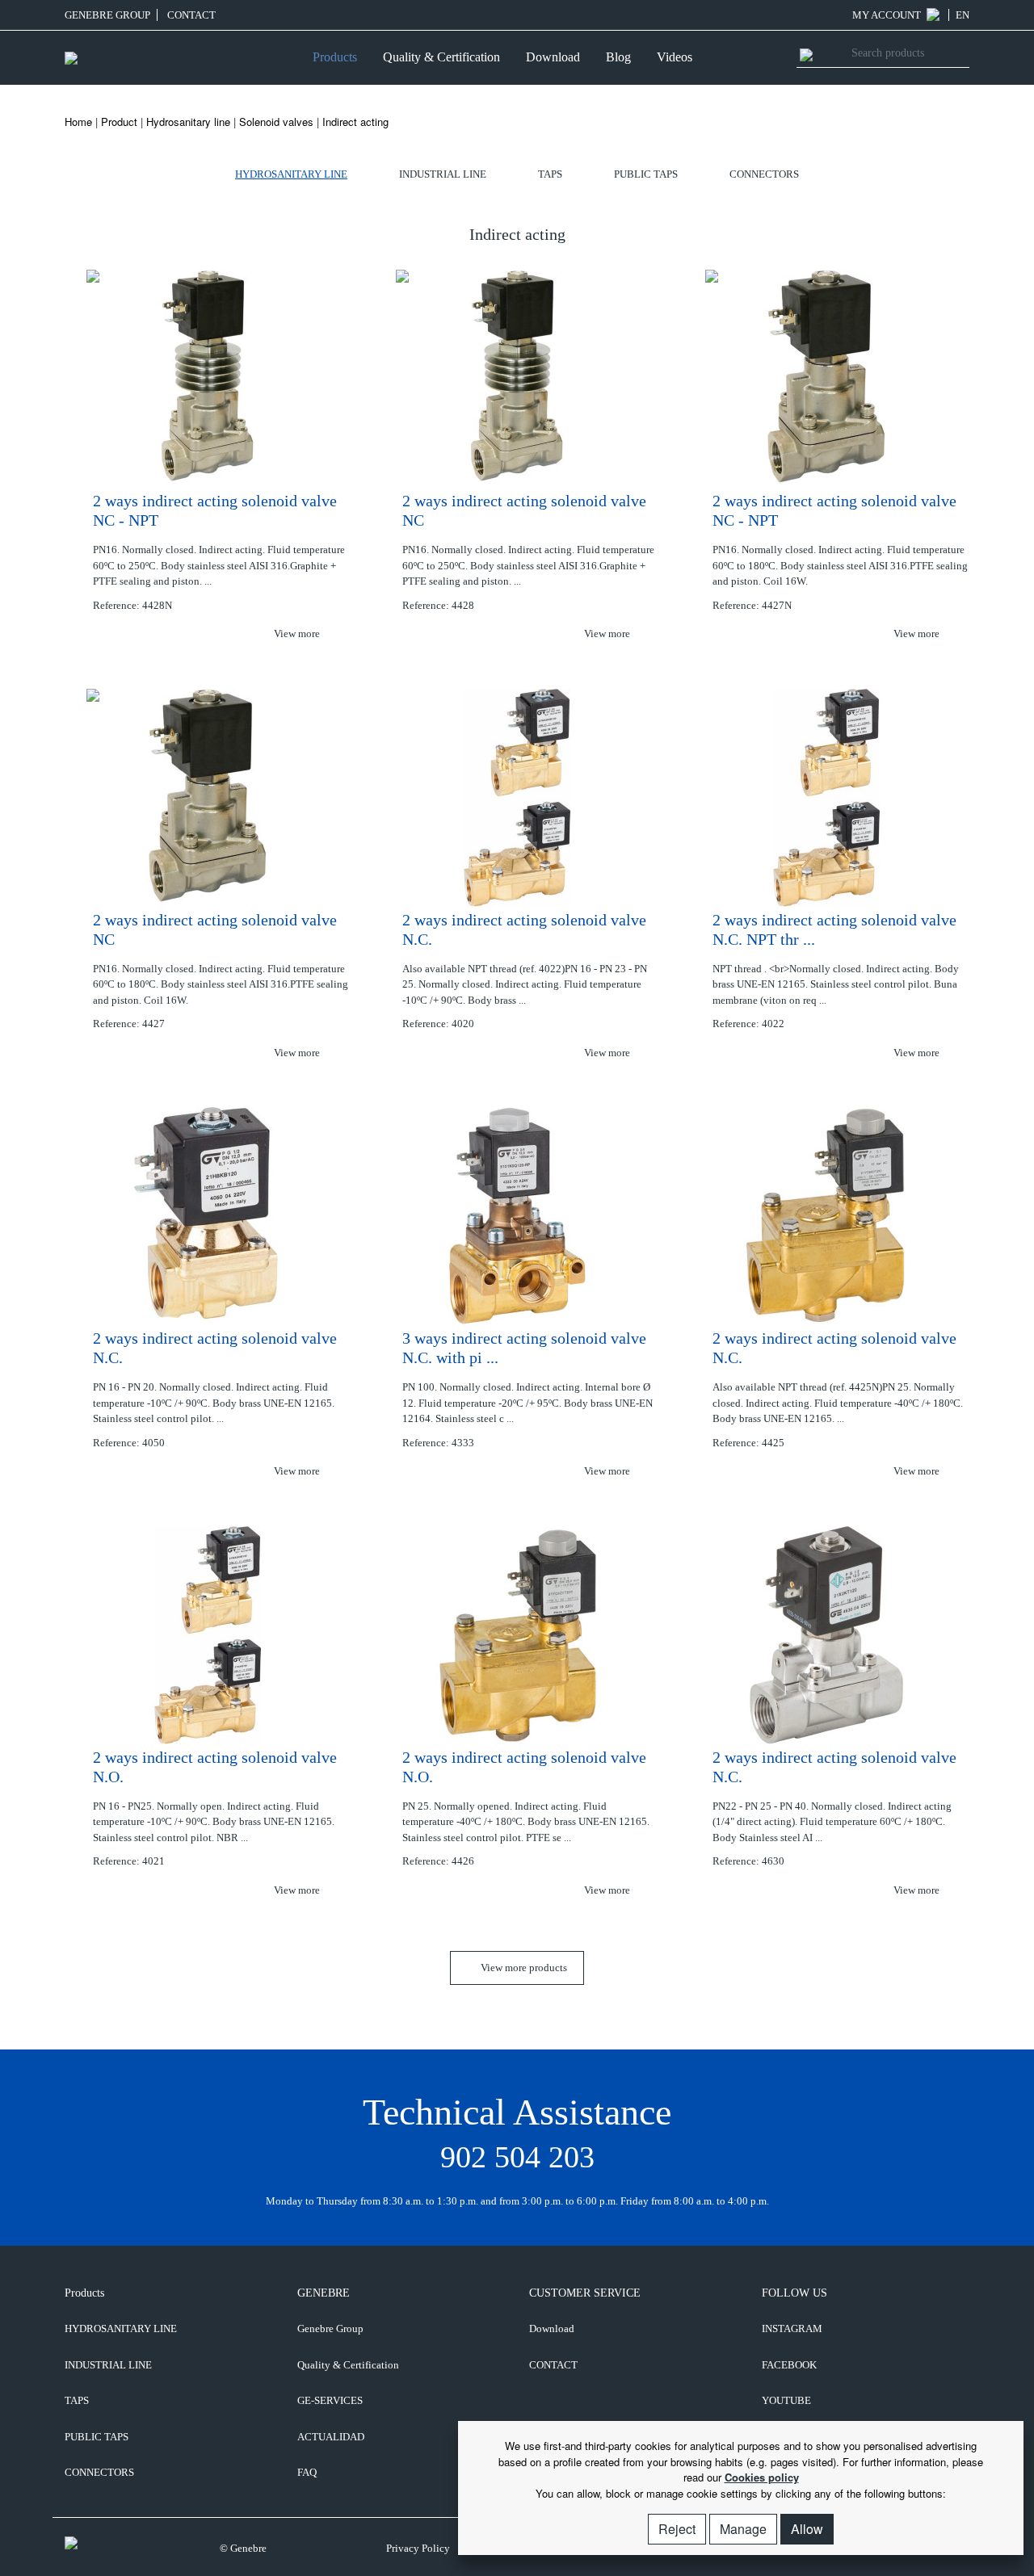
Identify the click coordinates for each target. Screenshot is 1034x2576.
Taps (550, 174)
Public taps (646, 174)
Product (119, 122)
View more (298, 634)
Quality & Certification (441, 57)
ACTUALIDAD (331, 2437)
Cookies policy (762, 2477)
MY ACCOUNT (888, 15)
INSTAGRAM (792, 2328)
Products (335, 57)
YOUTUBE (786, 2400)
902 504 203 (517, 2157)
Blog (618, 57)
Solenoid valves (276, 122)
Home (78, 122)
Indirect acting (355, 122)
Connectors (764, 174)
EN (963, 15)
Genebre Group (107, 15)
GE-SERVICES (330, 2400)
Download (553, 57)
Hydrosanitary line (188, 122)
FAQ (307, 2472)
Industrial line (443, 174)
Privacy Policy (418, 2548)
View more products (523, 1968)
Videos (675, 57)
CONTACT (191, 15)
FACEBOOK (789, 2365)
